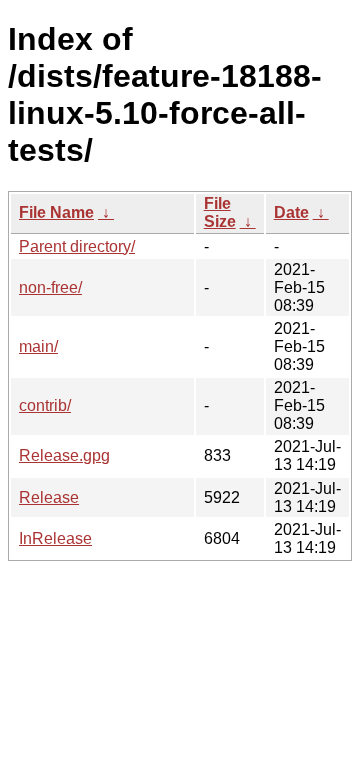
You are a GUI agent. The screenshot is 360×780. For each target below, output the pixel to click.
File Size (220, 212)
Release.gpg (64, 455)
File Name (56, 212)
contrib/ (45, 405)
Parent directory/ (77, 246)
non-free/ (50, 287)
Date (291, 212)
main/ (38, 346)
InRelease (55, 538)
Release (49, 497)
